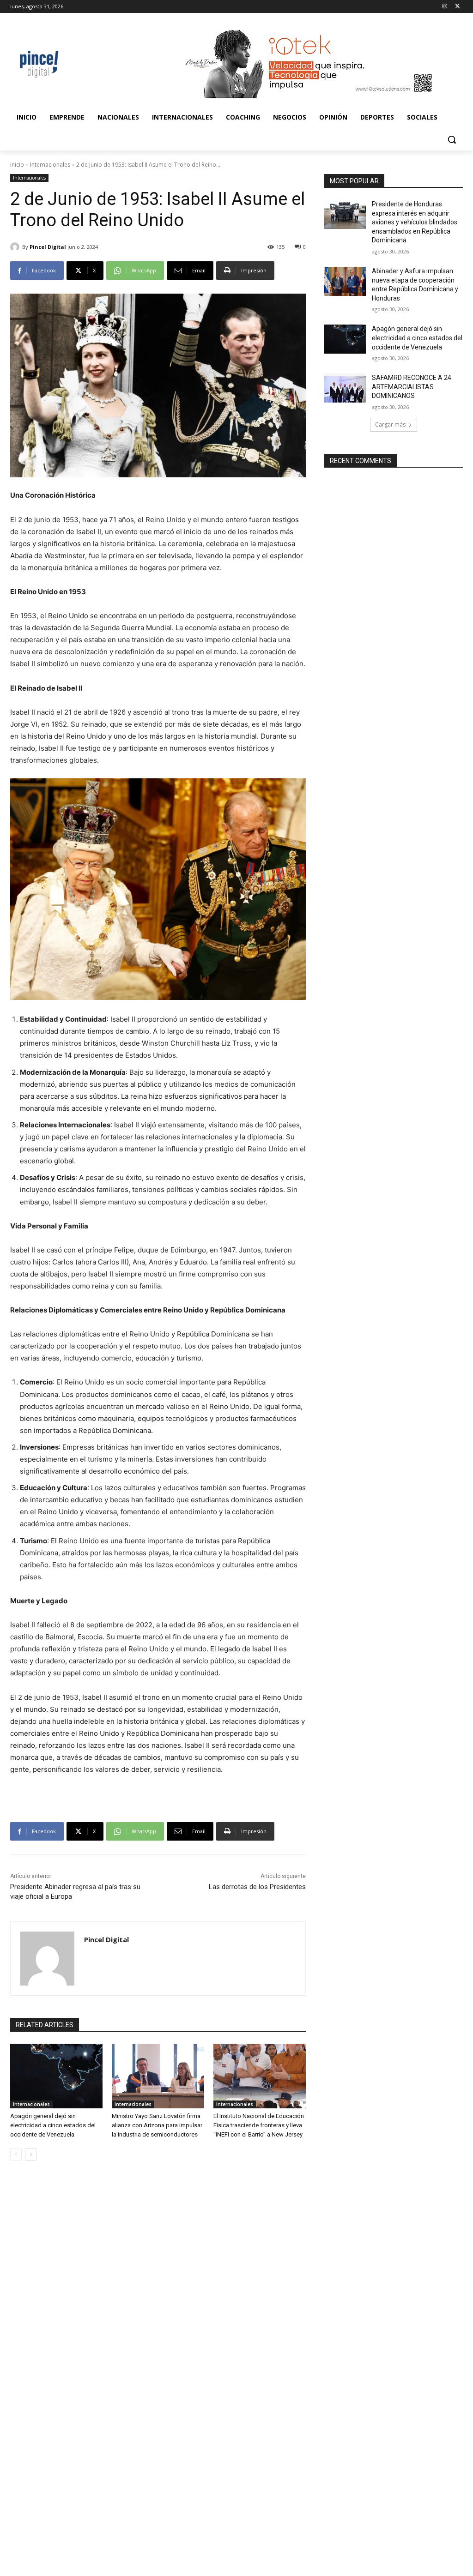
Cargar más (390, 424)
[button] (452, 139)
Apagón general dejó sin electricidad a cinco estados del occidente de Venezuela (53, 2125)
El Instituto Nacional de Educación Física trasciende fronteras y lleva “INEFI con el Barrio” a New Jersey (259, 2125)
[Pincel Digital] (16, 247)
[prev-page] (16, 2155)
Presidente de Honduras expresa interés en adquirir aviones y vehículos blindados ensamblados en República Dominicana (415, 222)
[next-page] (31, 2155)
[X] (458, 7)
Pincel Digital (48, 247)
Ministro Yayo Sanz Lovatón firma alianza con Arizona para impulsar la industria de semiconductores (157, 2125)
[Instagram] (445, 7)
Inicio (17, 165)
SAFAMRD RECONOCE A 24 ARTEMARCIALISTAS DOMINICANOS (412, 387)
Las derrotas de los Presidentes (257, 1887)
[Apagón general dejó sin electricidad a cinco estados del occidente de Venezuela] (56, 2076)
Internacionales (50, 165)
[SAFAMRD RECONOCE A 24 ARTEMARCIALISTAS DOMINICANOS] (345, 388)
